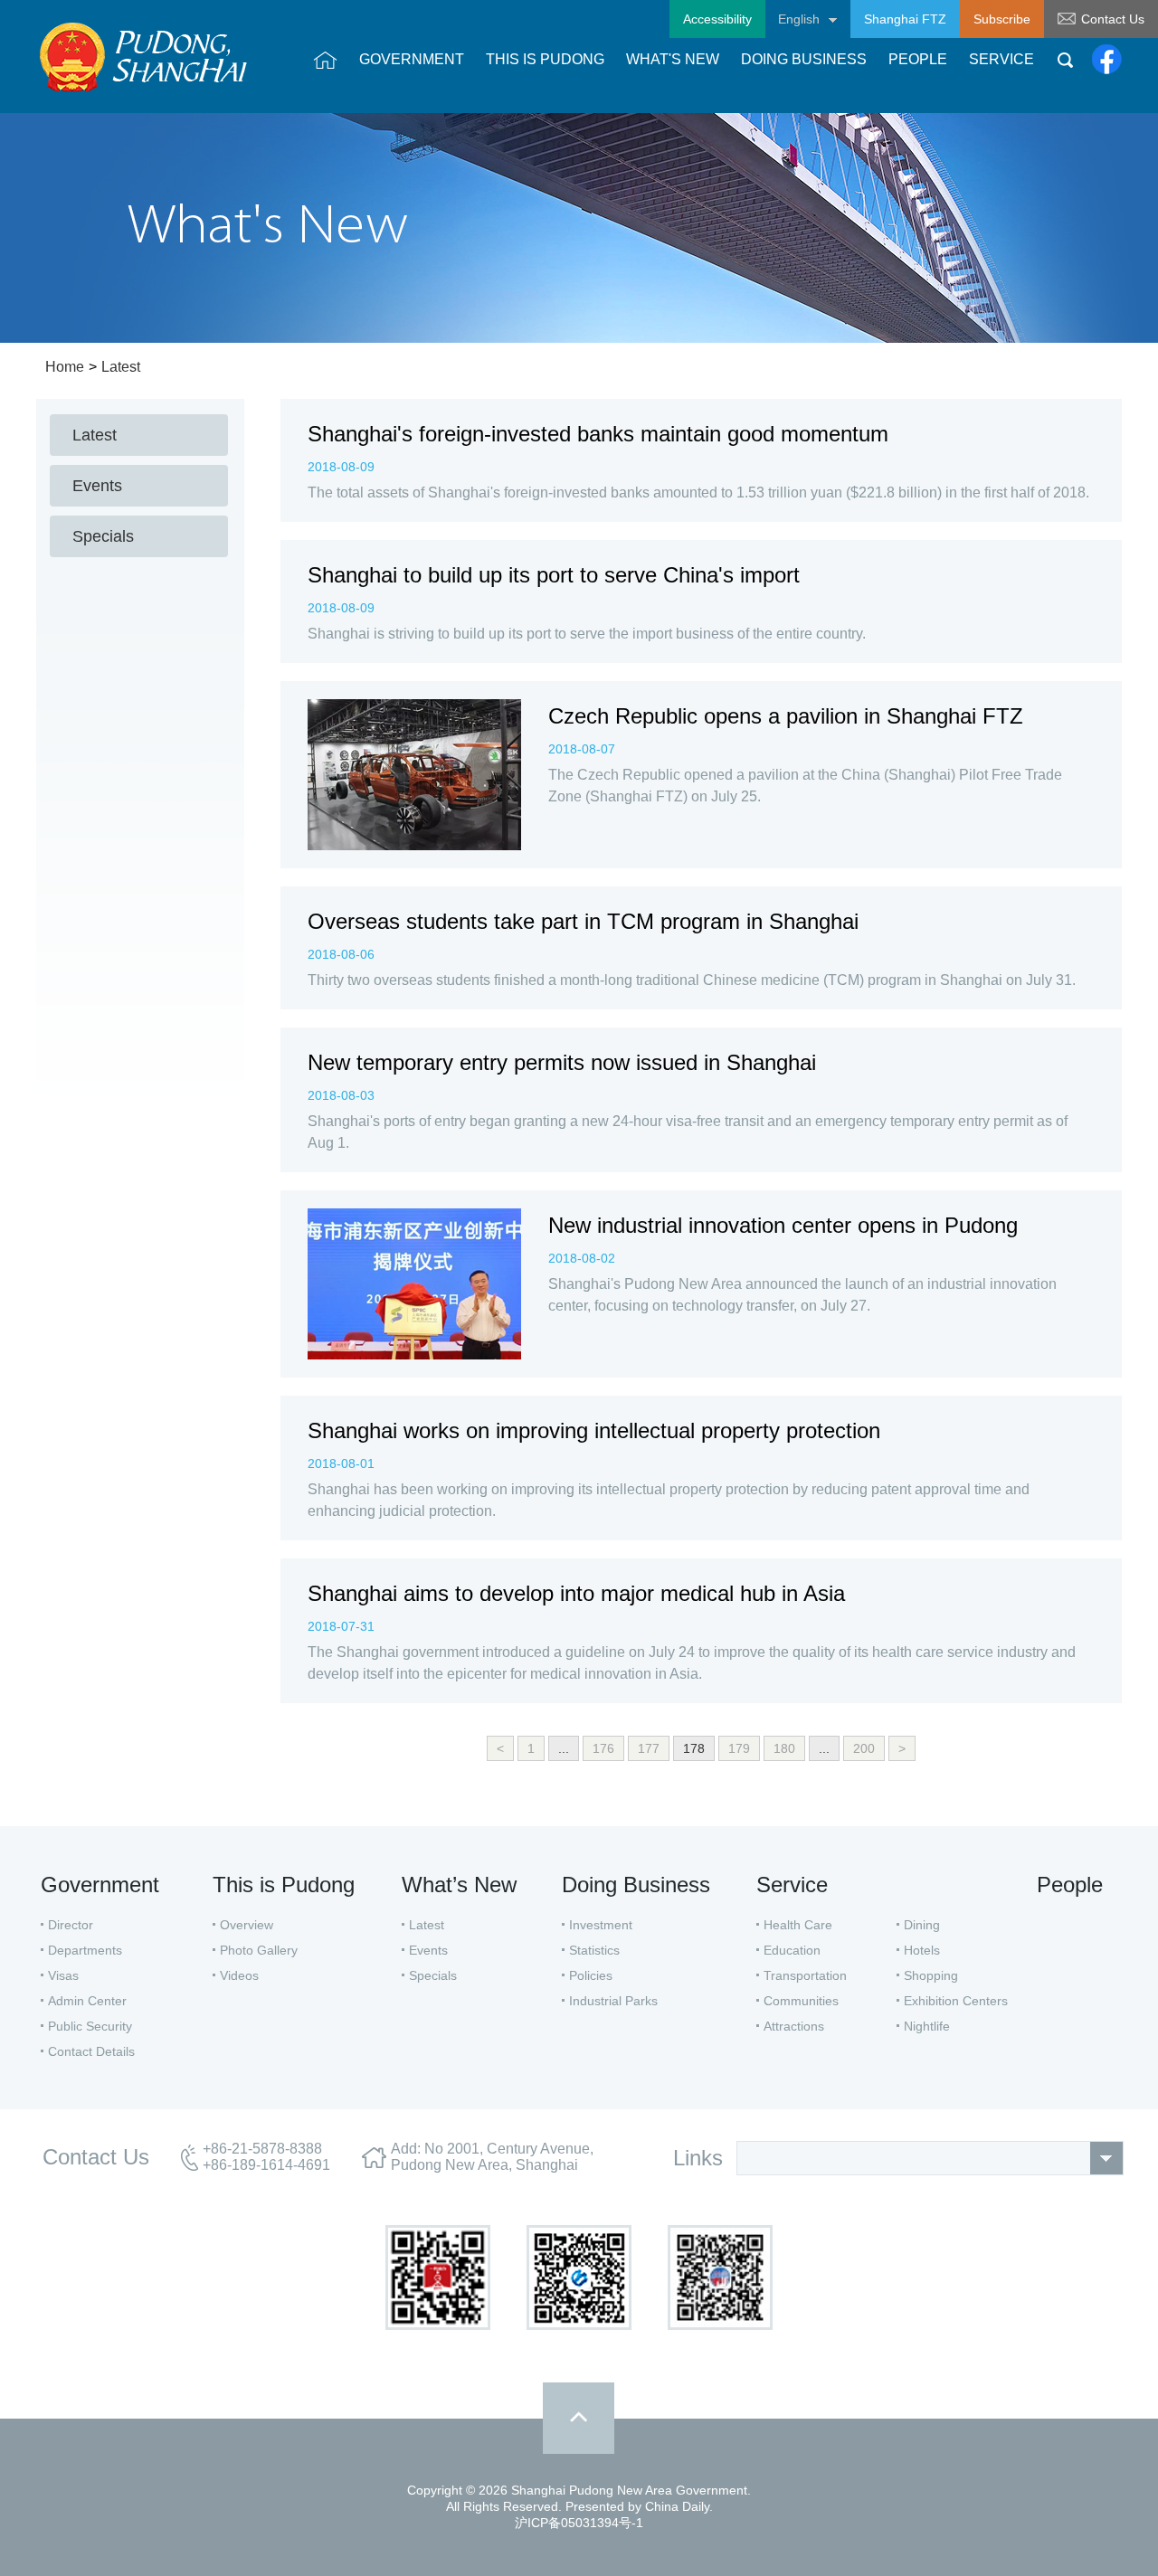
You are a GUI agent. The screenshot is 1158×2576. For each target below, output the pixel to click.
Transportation (805, 1975)
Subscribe (1002, 19)
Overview (247, 1925)
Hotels (922, 1950)
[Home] (325, 60)
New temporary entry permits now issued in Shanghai (562, 1062)
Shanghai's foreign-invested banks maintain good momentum (598, 434)
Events (428, 1950)
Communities (801, 2001)
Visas (63, 1975)
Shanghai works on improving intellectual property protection (594, 1430)
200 (864, 1748)
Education (792, 1950)
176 (603, 1748)
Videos (239, 1975)
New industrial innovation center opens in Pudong (783, 1225)
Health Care (798, 1925)
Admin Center (87, 2001)
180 (784, 1748)
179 (739, 1748)
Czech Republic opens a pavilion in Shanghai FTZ (786, 716)
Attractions (794, 2026)
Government (100, 1885)
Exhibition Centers (956, 2001)
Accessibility (717, 19)
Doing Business (636, 1885)
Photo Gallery (259, 1950)
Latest (121, 367)
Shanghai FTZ (905, 19)
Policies (591, 1975)
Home (65, 367)
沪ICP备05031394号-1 (579, 2523)
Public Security (90, 2026)
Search (1065, 60)
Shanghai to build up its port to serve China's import (554, 575)
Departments (85, 1950)
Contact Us (1113, 19)
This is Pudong (284, 1885)
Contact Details (91, 2051)
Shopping (931, 1975)
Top (579, 2418)
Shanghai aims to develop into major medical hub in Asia (576, 1593)
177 (649, 1748)
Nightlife (927, 2026)
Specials (433, 1975)
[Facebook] (1107, 60)
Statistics (594, 1950)
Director (71, 1925)
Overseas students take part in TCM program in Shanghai (583, 921)
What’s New (459, 1885)
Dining (922, 1925)
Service (792, 1885)
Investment (601, 1925)
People (1070, 1885)
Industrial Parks (613, 2001)
